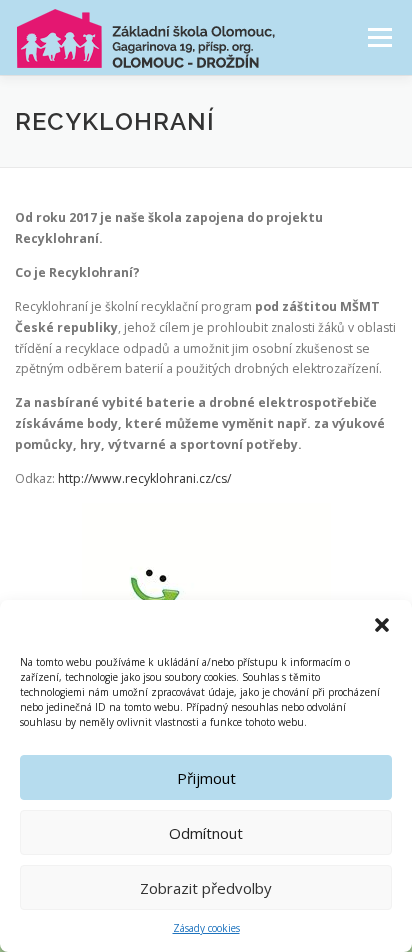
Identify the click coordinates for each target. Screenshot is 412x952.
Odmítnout (206, 833)
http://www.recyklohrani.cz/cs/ (144, 478)
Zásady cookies (206, 928)
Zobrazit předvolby (206, 888)
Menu (378, 37)
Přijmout (206, 778)
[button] (382, 625)
